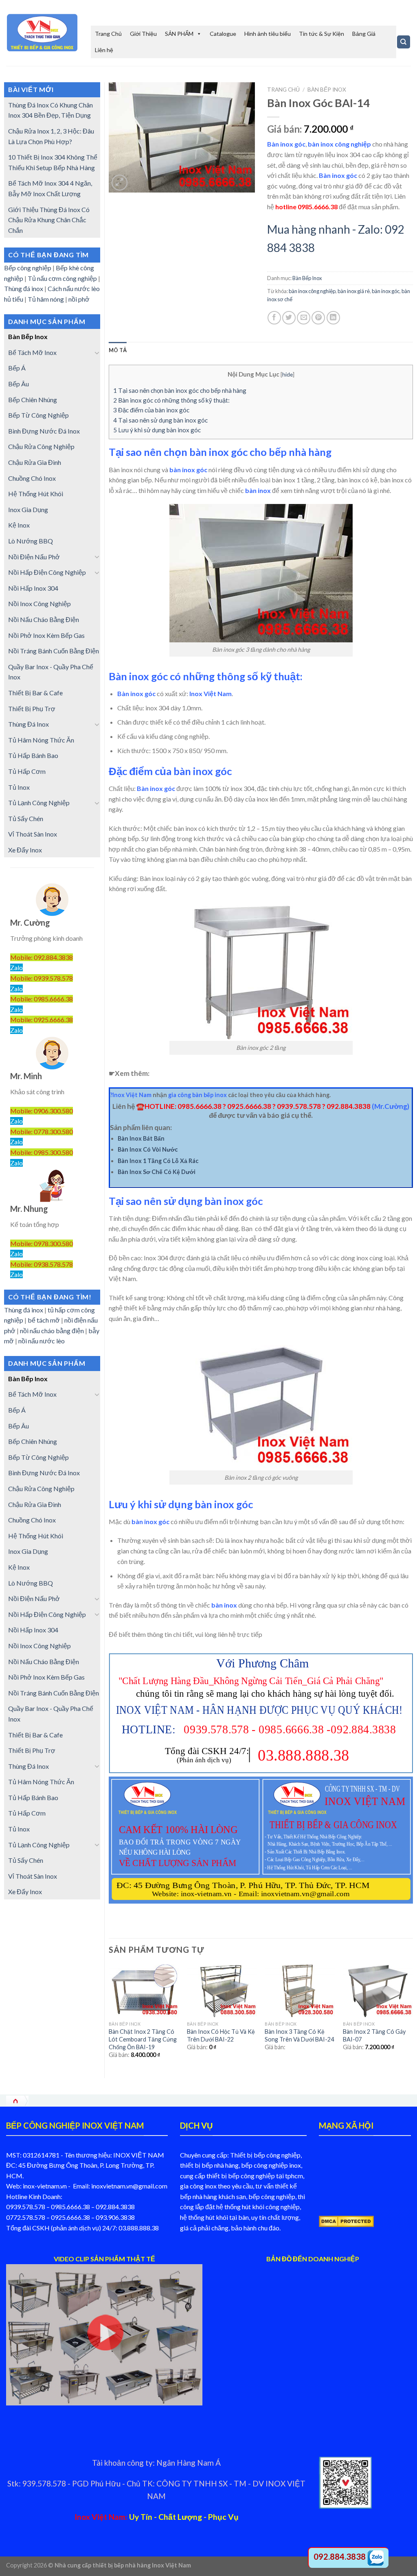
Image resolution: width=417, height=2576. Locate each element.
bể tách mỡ (44, 1320)
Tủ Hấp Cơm (27, 771)
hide (288, 374)
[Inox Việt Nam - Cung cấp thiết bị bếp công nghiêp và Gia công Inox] (42, 33)
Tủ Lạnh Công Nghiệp (39, 803)
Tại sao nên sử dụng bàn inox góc (160, 420)
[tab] (118, 350)
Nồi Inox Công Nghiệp (40, 603)
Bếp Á (17, 368)
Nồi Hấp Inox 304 (33, 588)
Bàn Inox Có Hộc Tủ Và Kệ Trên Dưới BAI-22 (221, 2035)
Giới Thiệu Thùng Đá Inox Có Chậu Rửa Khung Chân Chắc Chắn (49, 220)
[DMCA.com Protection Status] (346, 2220)
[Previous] (109, 2019)
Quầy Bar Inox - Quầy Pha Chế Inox (51, 672)
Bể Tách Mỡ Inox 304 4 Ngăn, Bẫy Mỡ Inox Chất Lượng (50, 188)
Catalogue (223, 34)
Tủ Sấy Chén (26, 818)
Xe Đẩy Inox (25, 850)
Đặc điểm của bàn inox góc (151, 410)
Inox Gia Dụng (28, 509)
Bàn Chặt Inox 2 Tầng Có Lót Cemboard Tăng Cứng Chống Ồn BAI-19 (143, 2039)
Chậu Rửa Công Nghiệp (41, 446)
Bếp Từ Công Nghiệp (38, 415)
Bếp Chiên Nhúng (33, 400)
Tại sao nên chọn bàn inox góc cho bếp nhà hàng (180, 390)
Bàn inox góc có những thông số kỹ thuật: (171, 400)
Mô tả (118, 350)
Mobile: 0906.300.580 (42, 1111)
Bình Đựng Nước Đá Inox (44, 431)
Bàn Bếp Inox (28, 336)
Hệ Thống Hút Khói (36, 494)
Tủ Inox (19, 787)
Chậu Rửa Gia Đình (35, 462)
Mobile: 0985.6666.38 (42, 999)
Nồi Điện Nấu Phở (34, 557)
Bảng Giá (364, 34)
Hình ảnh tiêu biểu (268, 34)
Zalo (16, 967)
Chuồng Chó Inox (32, 478)
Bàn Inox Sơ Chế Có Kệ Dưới (157, 1172)
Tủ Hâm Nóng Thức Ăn (41, 740)
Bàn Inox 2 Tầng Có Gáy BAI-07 (374, 2035)
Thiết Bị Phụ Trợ (32, 709)
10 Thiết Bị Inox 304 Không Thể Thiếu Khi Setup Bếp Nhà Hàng (53, 162)
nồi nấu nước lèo (42, 1341)
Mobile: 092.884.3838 (42, 957)
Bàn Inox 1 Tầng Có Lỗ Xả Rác (158, 1161)
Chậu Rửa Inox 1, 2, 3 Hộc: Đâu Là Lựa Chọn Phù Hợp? (51, 136)
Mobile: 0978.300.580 (42, 1243)
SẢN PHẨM (179, 34)
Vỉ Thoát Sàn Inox (33, 834)
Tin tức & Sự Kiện (322, 34)
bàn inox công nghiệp (312, 291)
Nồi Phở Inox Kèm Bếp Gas (46, 635)
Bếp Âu (19, 384)
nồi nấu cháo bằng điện (52, 1331)
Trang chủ (283, 90)
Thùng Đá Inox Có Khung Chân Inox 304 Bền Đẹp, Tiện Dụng (50, 110)
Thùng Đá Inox (29, 724)
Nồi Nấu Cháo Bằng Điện (44, 619)
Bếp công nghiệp (28, 268)
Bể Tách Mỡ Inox (32, 352)
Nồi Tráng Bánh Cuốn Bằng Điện (54, 651)
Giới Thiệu (143, 34)
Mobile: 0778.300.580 (42, 1131)
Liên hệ (104, 50)
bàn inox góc (386, 291)
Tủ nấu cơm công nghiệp (62, 278)
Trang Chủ (108, 34)
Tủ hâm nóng (46, 299)
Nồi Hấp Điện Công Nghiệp (47, 572)
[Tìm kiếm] (404, 42)
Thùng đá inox (24, 288)
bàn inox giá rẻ (354, 291)
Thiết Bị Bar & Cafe (35, 693)
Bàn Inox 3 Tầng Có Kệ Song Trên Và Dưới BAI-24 (299, 2035)
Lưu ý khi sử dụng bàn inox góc (157, 430)
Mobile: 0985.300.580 (42, 1152)
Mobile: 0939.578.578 (42, 978)
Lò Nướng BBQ (31, 541)
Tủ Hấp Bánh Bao (33, 755)
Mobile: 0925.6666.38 (42, 1020)
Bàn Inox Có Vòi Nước (148, 1149)
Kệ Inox (19, 525)
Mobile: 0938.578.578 (42, 1264)
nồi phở (80, 299)
